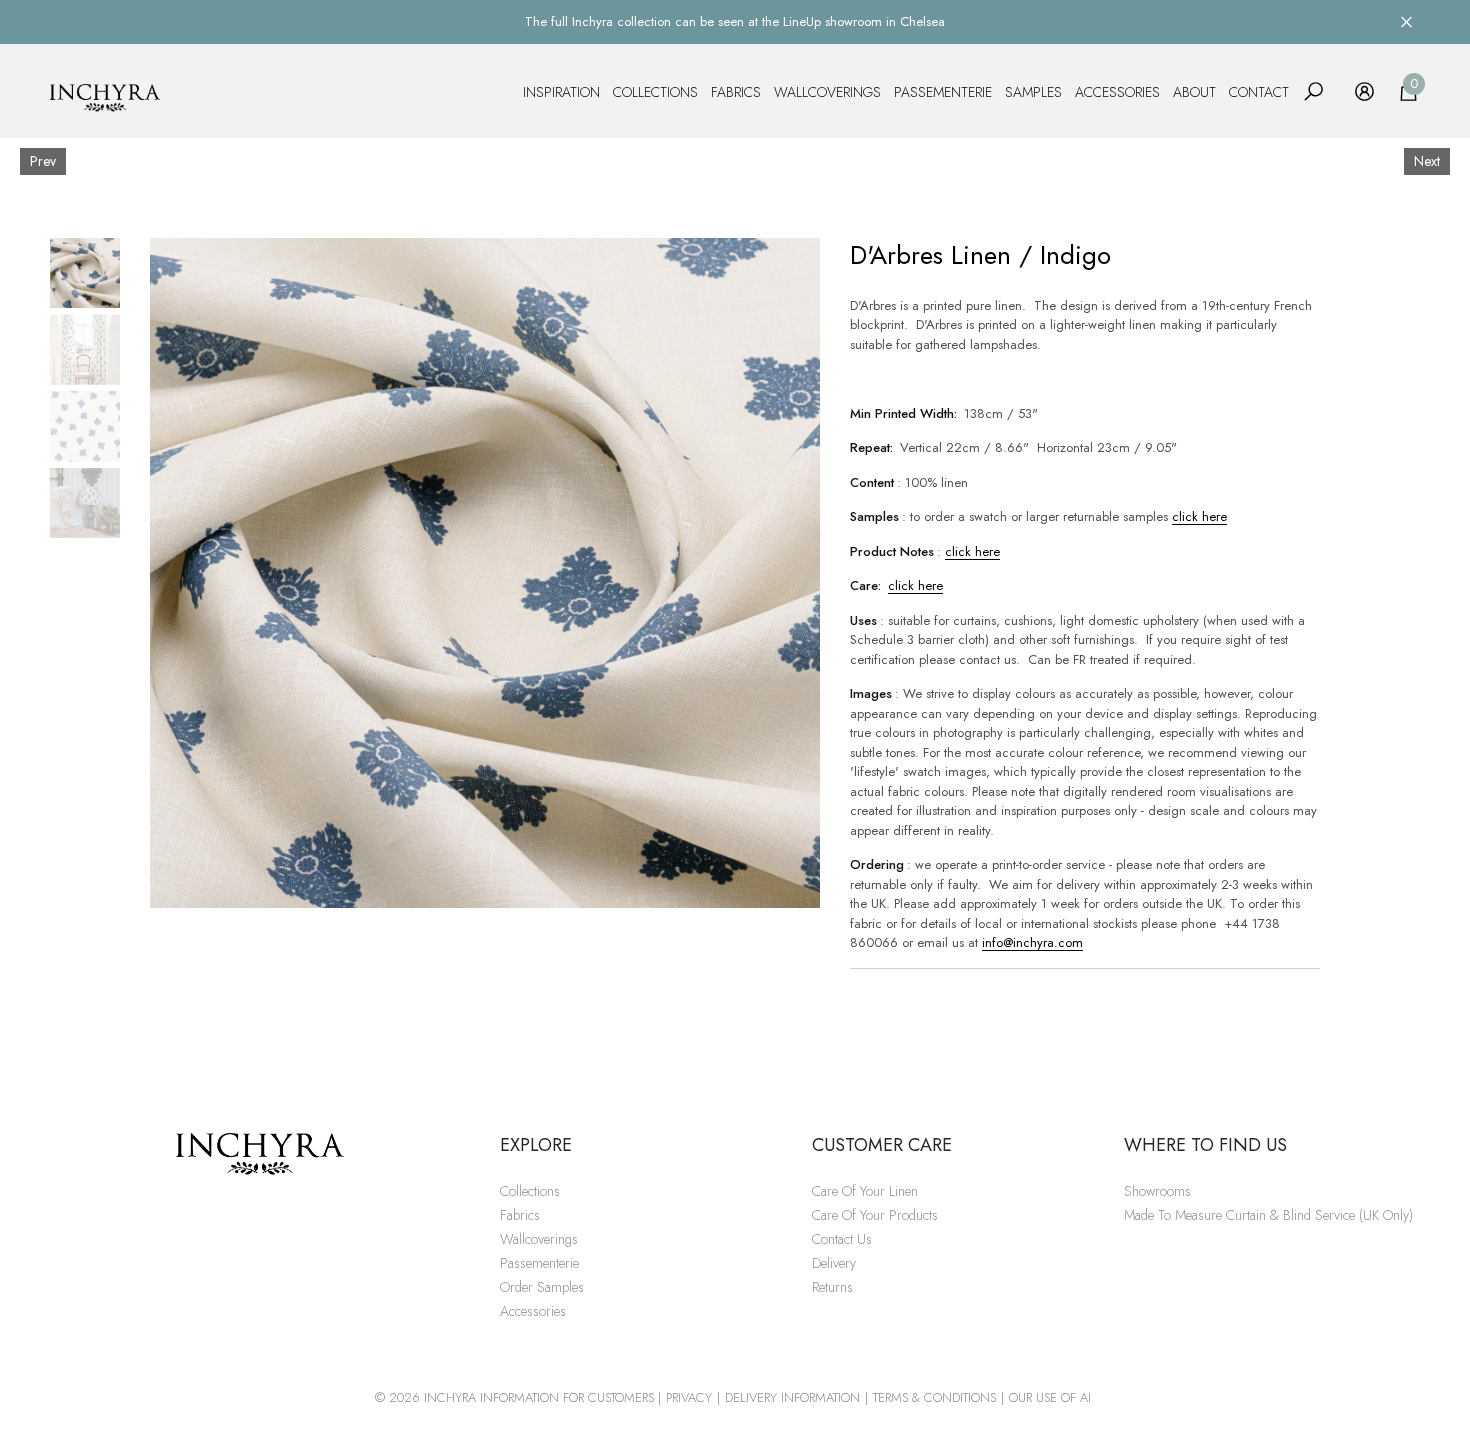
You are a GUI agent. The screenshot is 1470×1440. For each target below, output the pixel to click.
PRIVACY (689, 1397)
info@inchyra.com (1032, 942)
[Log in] (1364, 91)
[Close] (1406, 21)
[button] (1313, 91)
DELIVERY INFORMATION (792, 1397)
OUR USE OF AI (1050, 1397)
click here (1199, 516)
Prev (43, 161)
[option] (485, 573)
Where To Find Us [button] (1205, 1145)
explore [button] (536, 1145)
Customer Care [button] (882, 1145)
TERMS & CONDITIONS (934, 1397)
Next (1427, 161)
